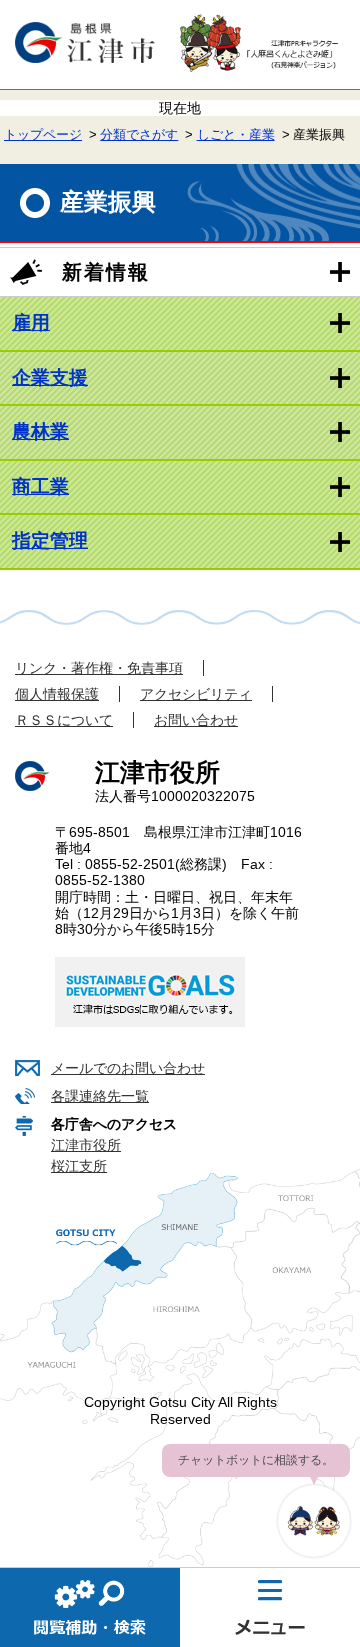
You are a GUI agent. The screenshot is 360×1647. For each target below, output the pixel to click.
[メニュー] (270, 1607)
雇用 (31, 322)
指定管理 (50, 540)
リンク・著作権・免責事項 (99, 668)
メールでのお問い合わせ (128, 1068)
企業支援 (50, 377)
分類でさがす (139, 135)
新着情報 (106, 272)
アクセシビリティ (196, 694)
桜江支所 (79, 1166)
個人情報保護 (57, 694)
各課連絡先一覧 (100, 1096)
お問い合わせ (196, 720)
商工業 (40, 486)
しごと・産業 (236, 135)
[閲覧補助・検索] (90, 1607)
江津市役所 (86, 1145)
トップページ (43, 135)
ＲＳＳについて (64, 720)
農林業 (40, 431)
